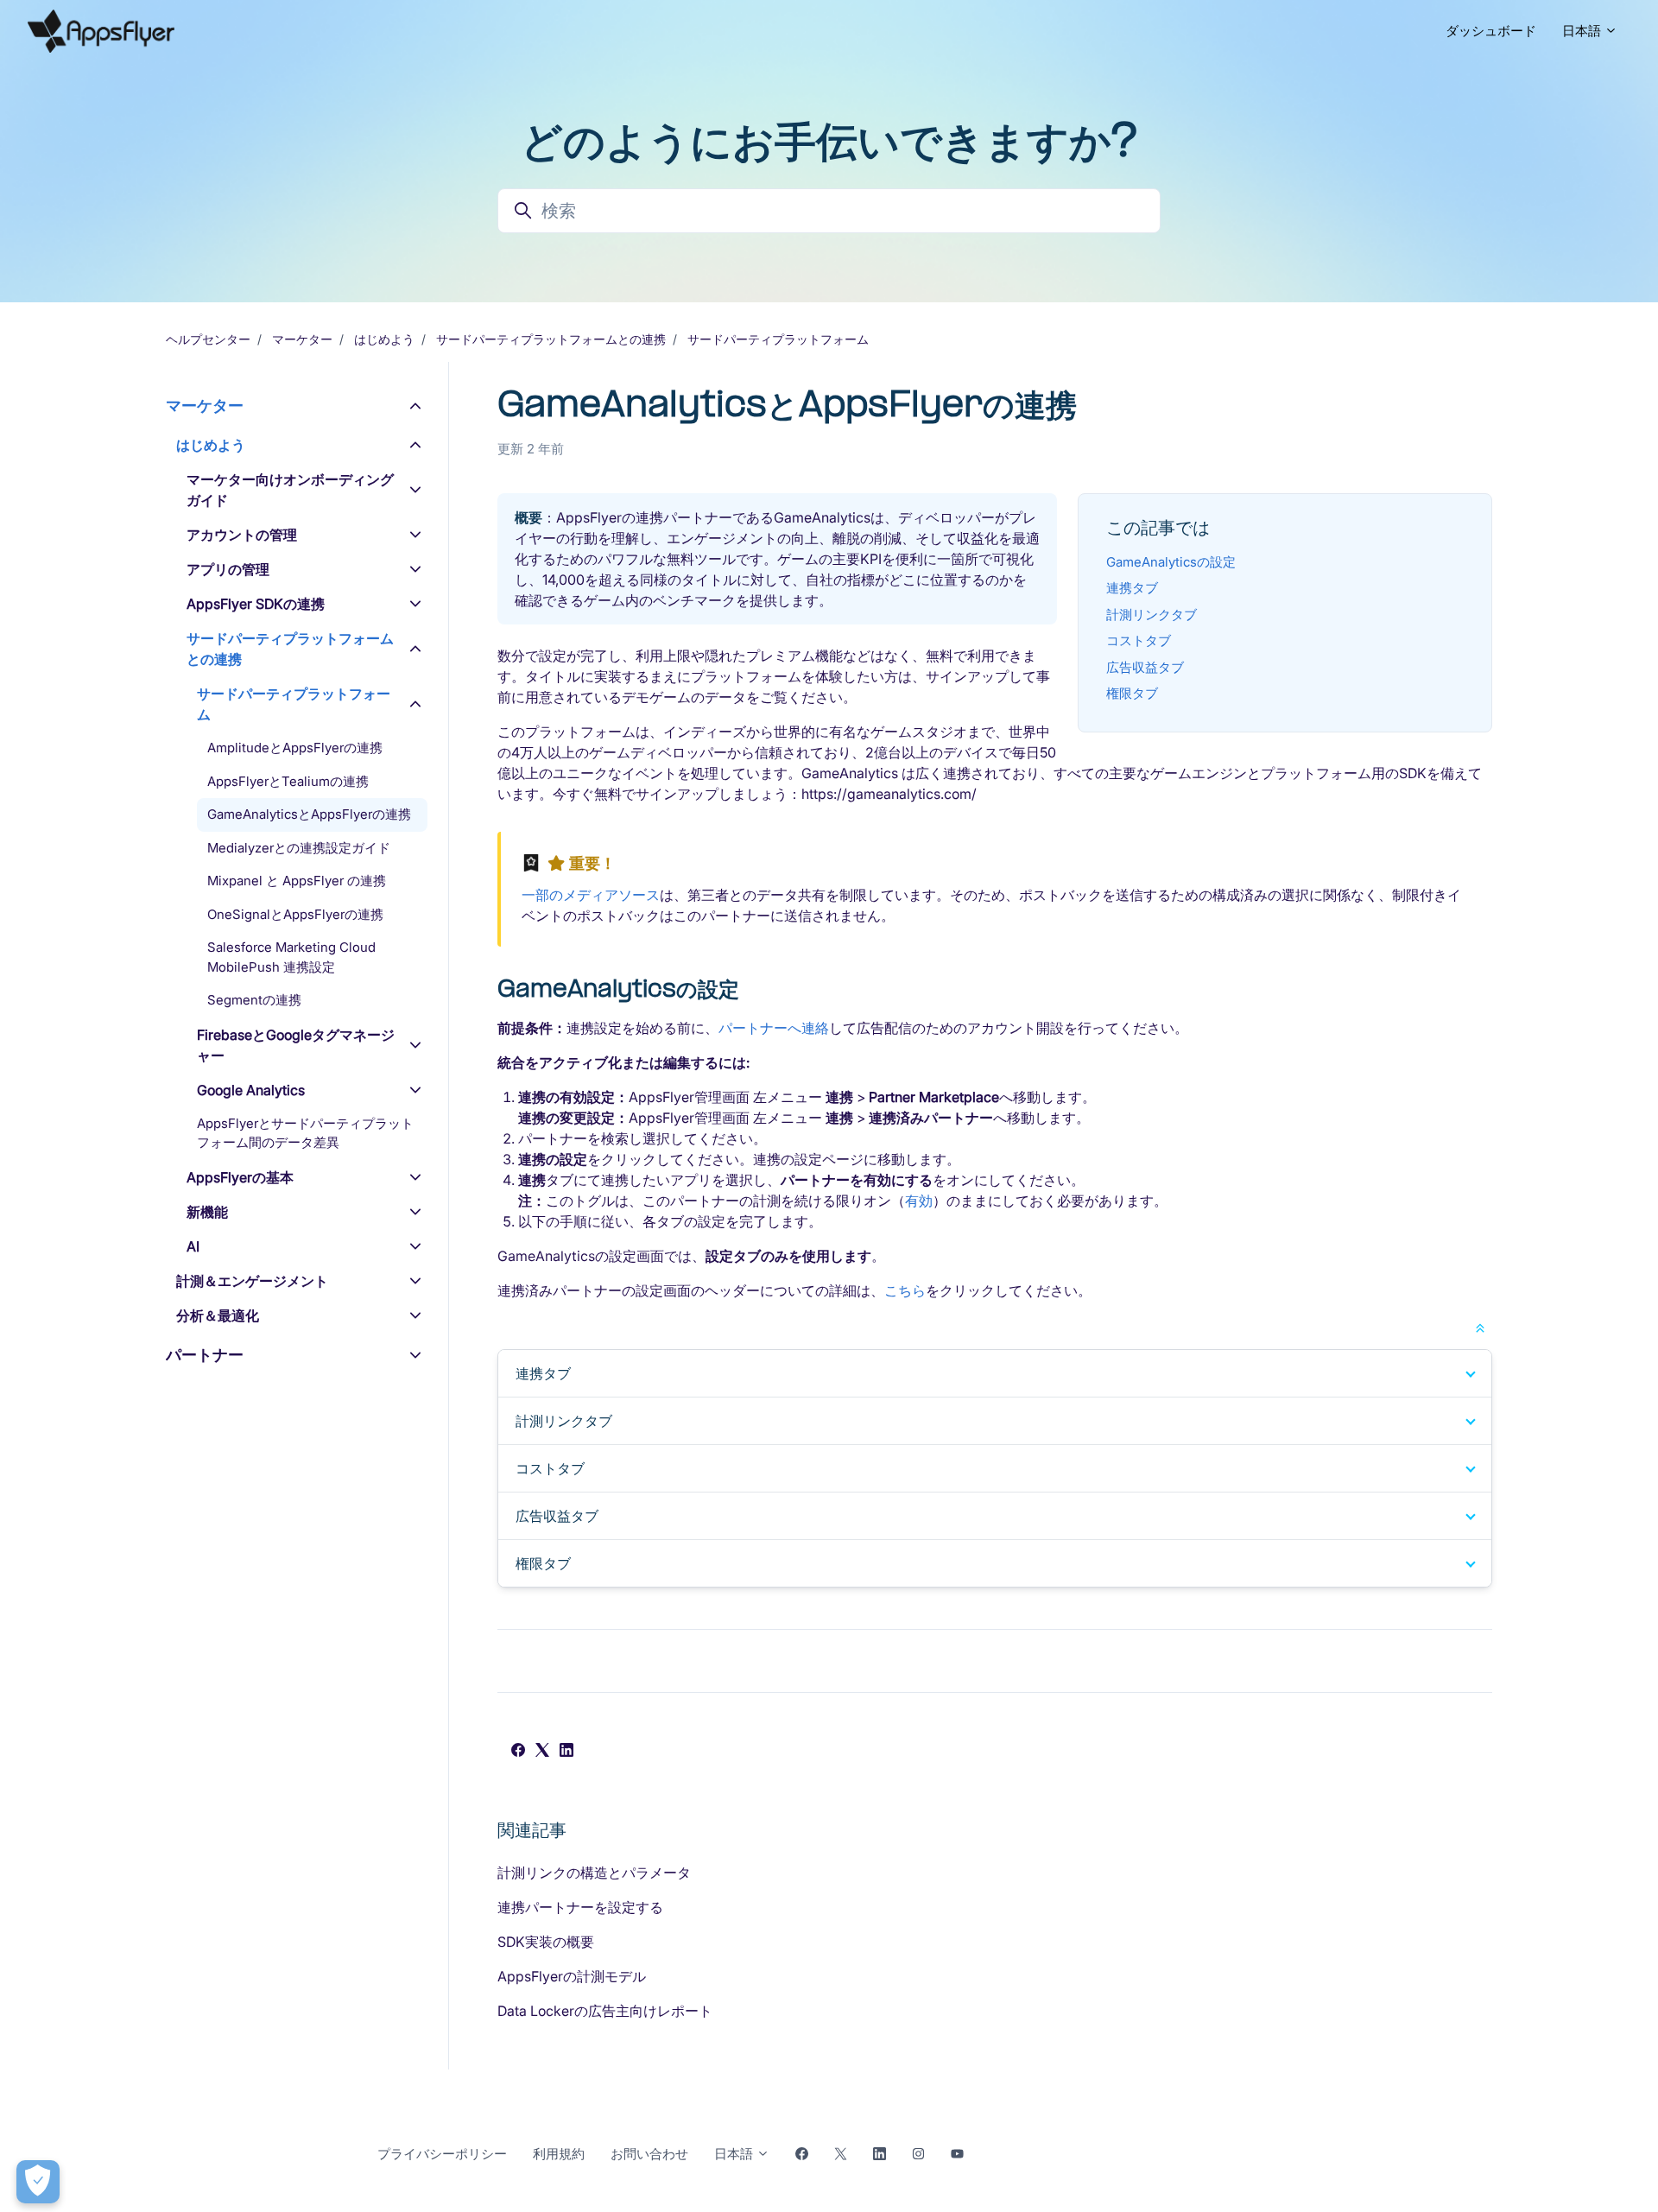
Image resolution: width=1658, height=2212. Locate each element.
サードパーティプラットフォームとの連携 (551, 339)
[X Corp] (542, 1752)
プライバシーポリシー (442, 2154)
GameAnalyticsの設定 (1171, 562)
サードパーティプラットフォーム (778, 339)
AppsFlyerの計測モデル (572, 1976)
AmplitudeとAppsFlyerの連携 (295, 748)
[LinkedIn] (566, 1752)
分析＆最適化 (218, 1315)
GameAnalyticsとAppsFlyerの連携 (309, 814)
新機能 (207, 1212)
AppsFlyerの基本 (240, 1177)
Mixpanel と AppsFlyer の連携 (297, 881)
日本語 (1583, 31)
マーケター (302, 339)
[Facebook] (518, 1752)
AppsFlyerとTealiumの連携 (288, 781)
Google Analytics (251, 1090)
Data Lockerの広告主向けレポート (605, 2011)
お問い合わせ (649, 2154)
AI (193, 1246)
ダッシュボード (1491, 31)
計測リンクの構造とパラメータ (594, 1873)
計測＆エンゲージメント (252, 1281)
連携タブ (1132, 588)
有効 (919, 1201)
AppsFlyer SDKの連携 (256, 604)
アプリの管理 (228, 569)
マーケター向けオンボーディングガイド (290, 490)
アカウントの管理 (242, 535)
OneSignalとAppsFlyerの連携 (295, 914)
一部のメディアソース (591, 895)
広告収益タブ (1145, 667)
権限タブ (1132, 693)
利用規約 (559, 2154)
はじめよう (384, 339)
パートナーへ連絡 (774, 1028)
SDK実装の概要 (546, 1942)
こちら (905, 1290)
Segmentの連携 (254, 1000)
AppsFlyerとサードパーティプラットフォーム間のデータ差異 (305, 1133)
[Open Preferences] (38, 2182)
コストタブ (1139, 640)
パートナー (205, 1355)
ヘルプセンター (208, 339)
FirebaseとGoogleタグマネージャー (296, 1045)
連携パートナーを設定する (580, 1907)
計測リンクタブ (1152, 615)
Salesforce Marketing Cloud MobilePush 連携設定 (291, 957)
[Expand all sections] (1480, 1327)
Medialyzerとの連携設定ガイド (299, 848)
